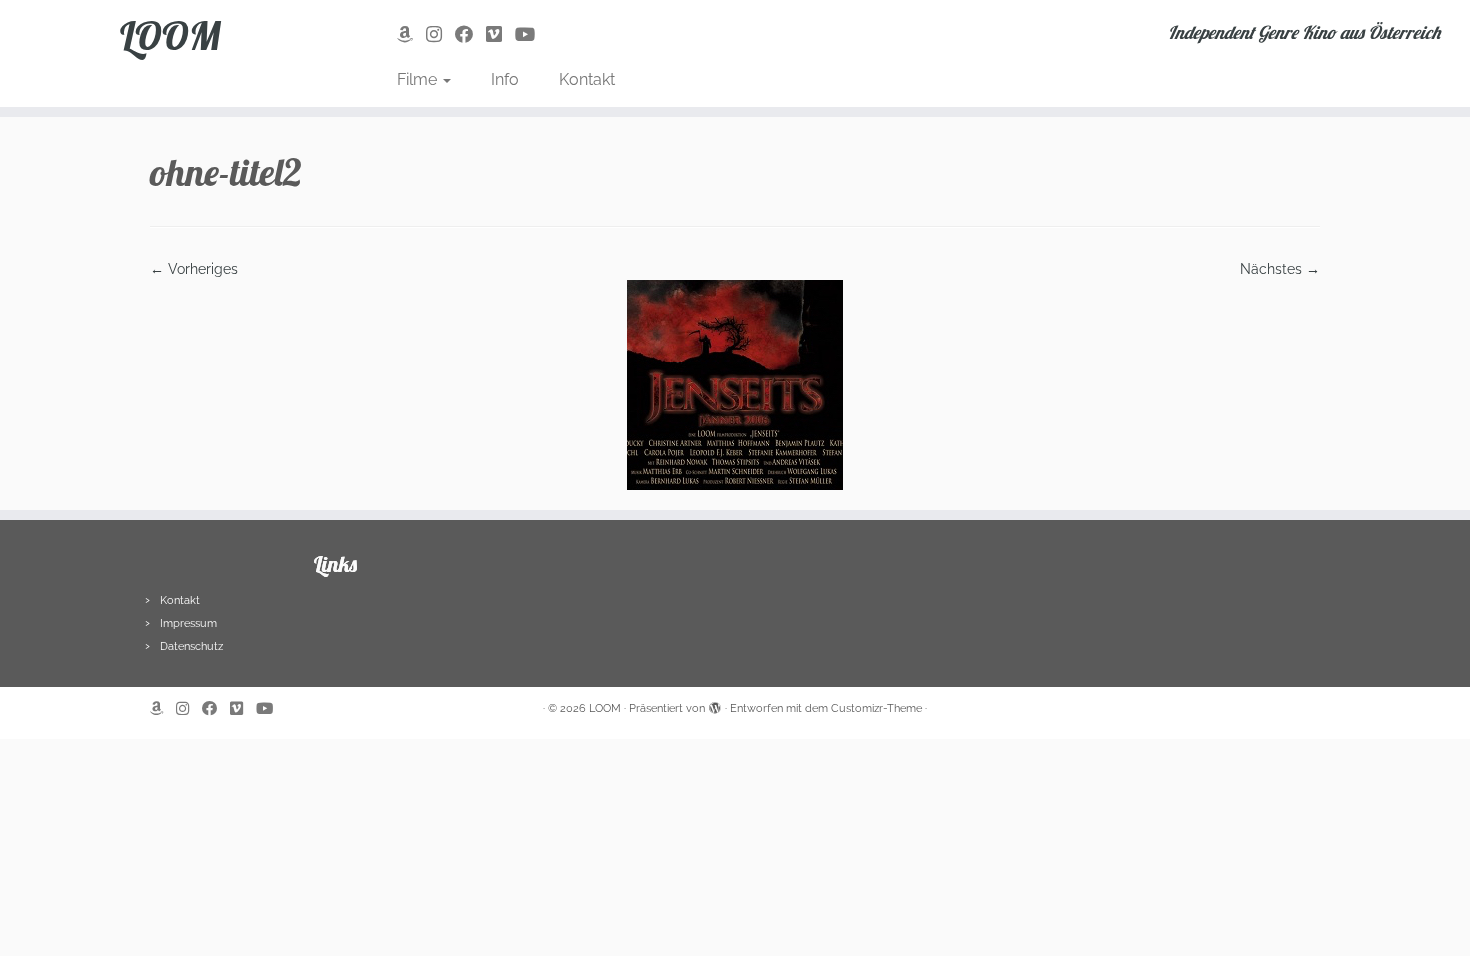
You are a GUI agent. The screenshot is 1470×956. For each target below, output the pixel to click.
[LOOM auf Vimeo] (500, 34)
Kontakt (587, 79)
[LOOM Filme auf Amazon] (411, 34)
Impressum (188, 623)
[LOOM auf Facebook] (470, 34)
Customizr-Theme (876, 708)
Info (505, 79)
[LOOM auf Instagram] (440, 34)
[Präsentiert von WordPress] (715, 705)
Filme (419, 79)
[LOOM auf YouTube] (531, 34)
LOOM (170, 35)
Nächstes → (1280, 269)
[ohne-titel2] (735, 384)
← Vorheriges (194, 269)
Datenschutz (191, 646)
